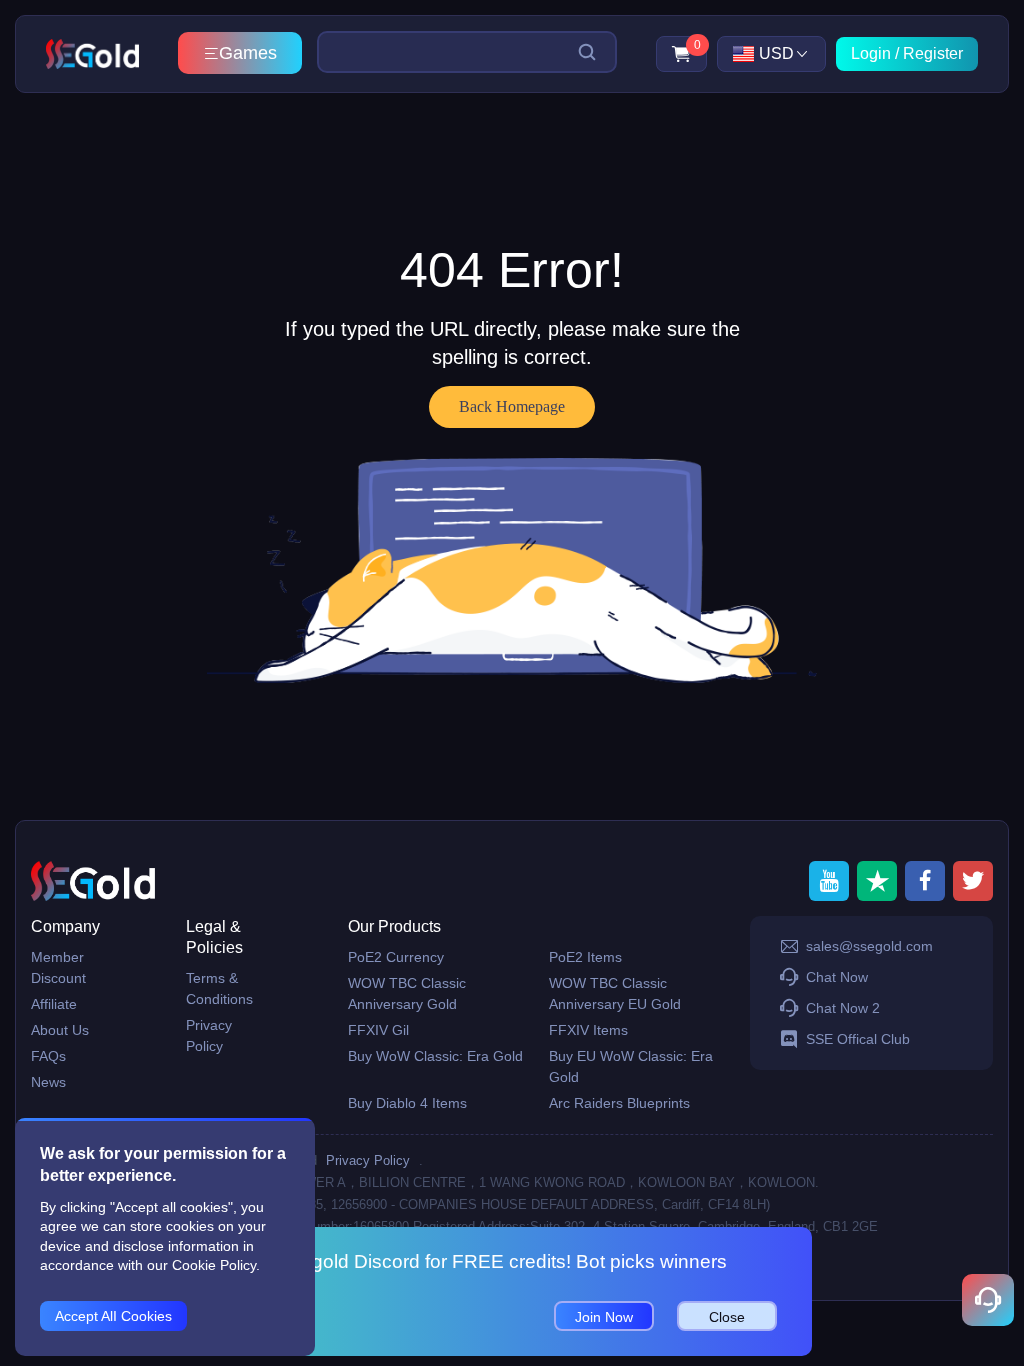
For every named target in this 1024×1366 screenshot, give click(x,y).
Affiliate (54, 1004)
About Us (60, 1030)
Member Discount (58, 967)
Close (727, 1317)
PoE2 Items (585, 957)
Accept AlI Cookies (113, 1316)
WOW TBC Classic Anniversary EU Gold (615, 993)
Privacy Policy (209, 1035)
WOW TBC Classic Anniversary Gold (407, 993)
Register (933, 53)
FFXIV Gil (378, 1030)
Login (871, 53)
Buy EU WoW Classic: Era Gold (631, 1066)
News (48, 1082)
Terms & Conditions (219, 988)
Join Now (604, 1317)
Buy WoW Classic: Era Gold (435, 1056)
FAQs (48, 1056)
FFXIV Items (588, 1030)
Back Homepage (512, 406)
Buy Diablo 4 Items (407, 1103)
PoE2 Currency (396, 957)
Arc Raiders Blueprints (619, 1103)
